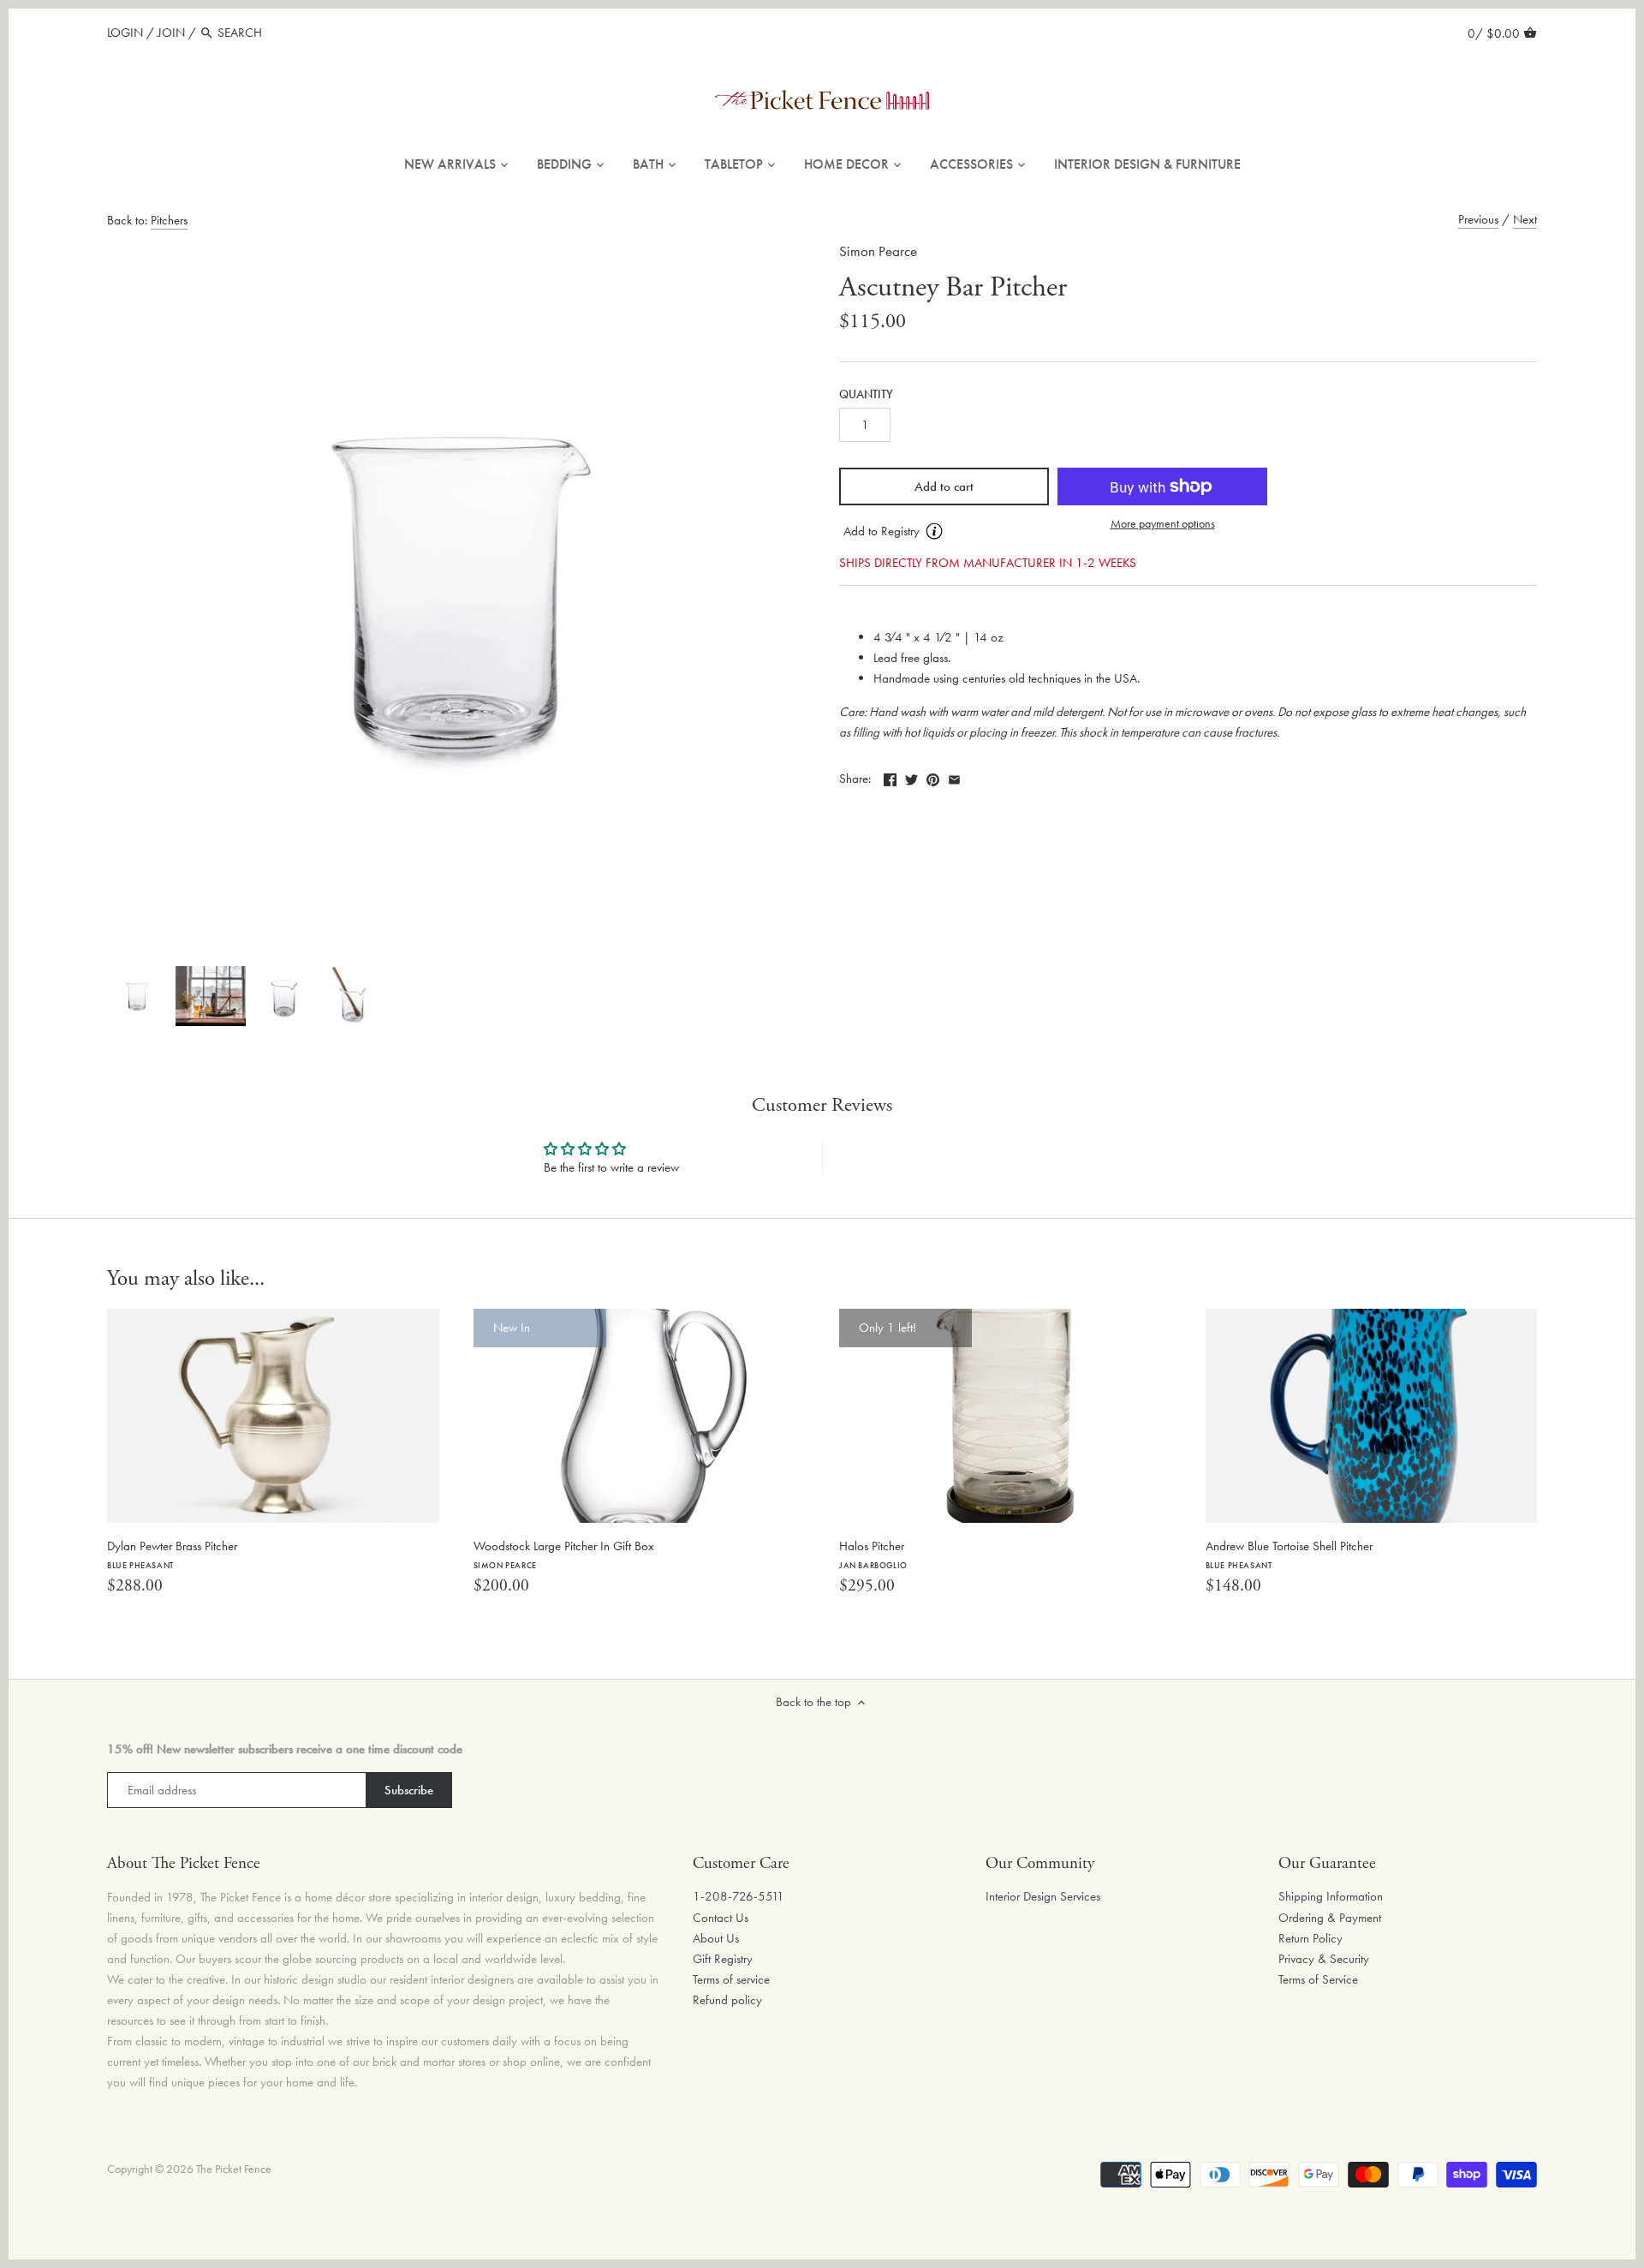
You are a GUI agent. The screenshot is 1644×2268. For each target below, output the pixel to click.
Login (125, 33)
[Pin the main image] (933, 777)
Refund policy (727, 2000)
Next (1525, 219)
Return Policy (1310, 1938)
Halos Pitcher (873, 1554)
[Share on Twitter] (911, 777)
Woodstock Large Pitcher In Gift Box (564, 1554)
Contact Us (721, 1918)
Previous (1478, 219)
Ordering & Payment (1330, 1918)
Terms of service (731, 1979)
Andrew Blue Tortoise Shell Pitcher (1289, 1554)
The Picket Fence (234, 2169)
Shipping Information (1331, 1896)
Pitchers (169, 220)
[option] (137, 996)
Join (171, 33)
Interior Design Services (1043, 1896)
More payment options (1163, 524)
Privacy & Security (1324, 1959)
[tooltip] (934, 531)
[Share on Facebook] (890, 777)
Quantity (866, 395)
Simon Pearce (878, 251)
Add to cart (944, 486)
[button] (944, 532)
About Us (716, 1938)
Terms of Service (1318, 1979)
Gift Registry (723, 1959)
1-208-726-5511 (739, 1896)
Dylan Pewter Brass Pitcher (172, 1554)
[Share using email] (954, 777)
